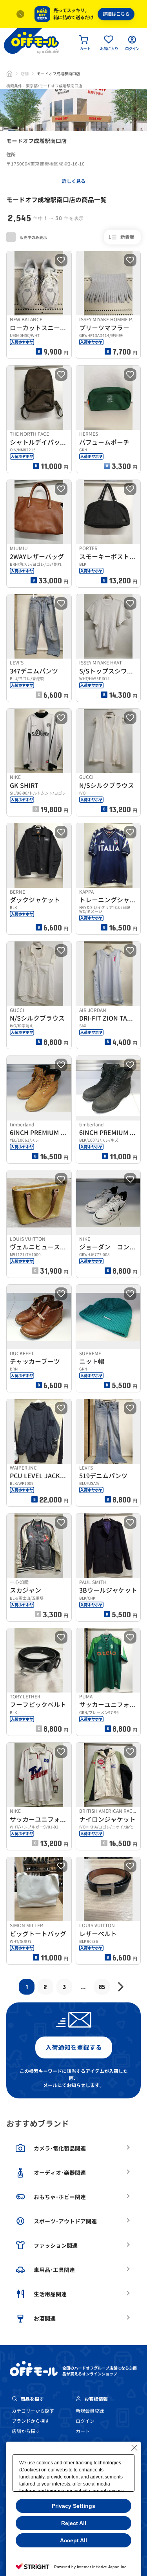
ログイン (85, 2421)
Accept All (73, 2540)
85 (102, 1987)
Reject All (74, 2523)
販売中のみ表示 (33, 237)
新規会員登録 (90, 2411)
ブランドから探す (31, 2421)
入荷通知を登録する (74, 2047)
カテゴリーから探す (33, 2411)
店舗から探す (26, 2431)
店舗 (25, 74)
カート (83, 2431)
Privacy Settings (73, 2506)
